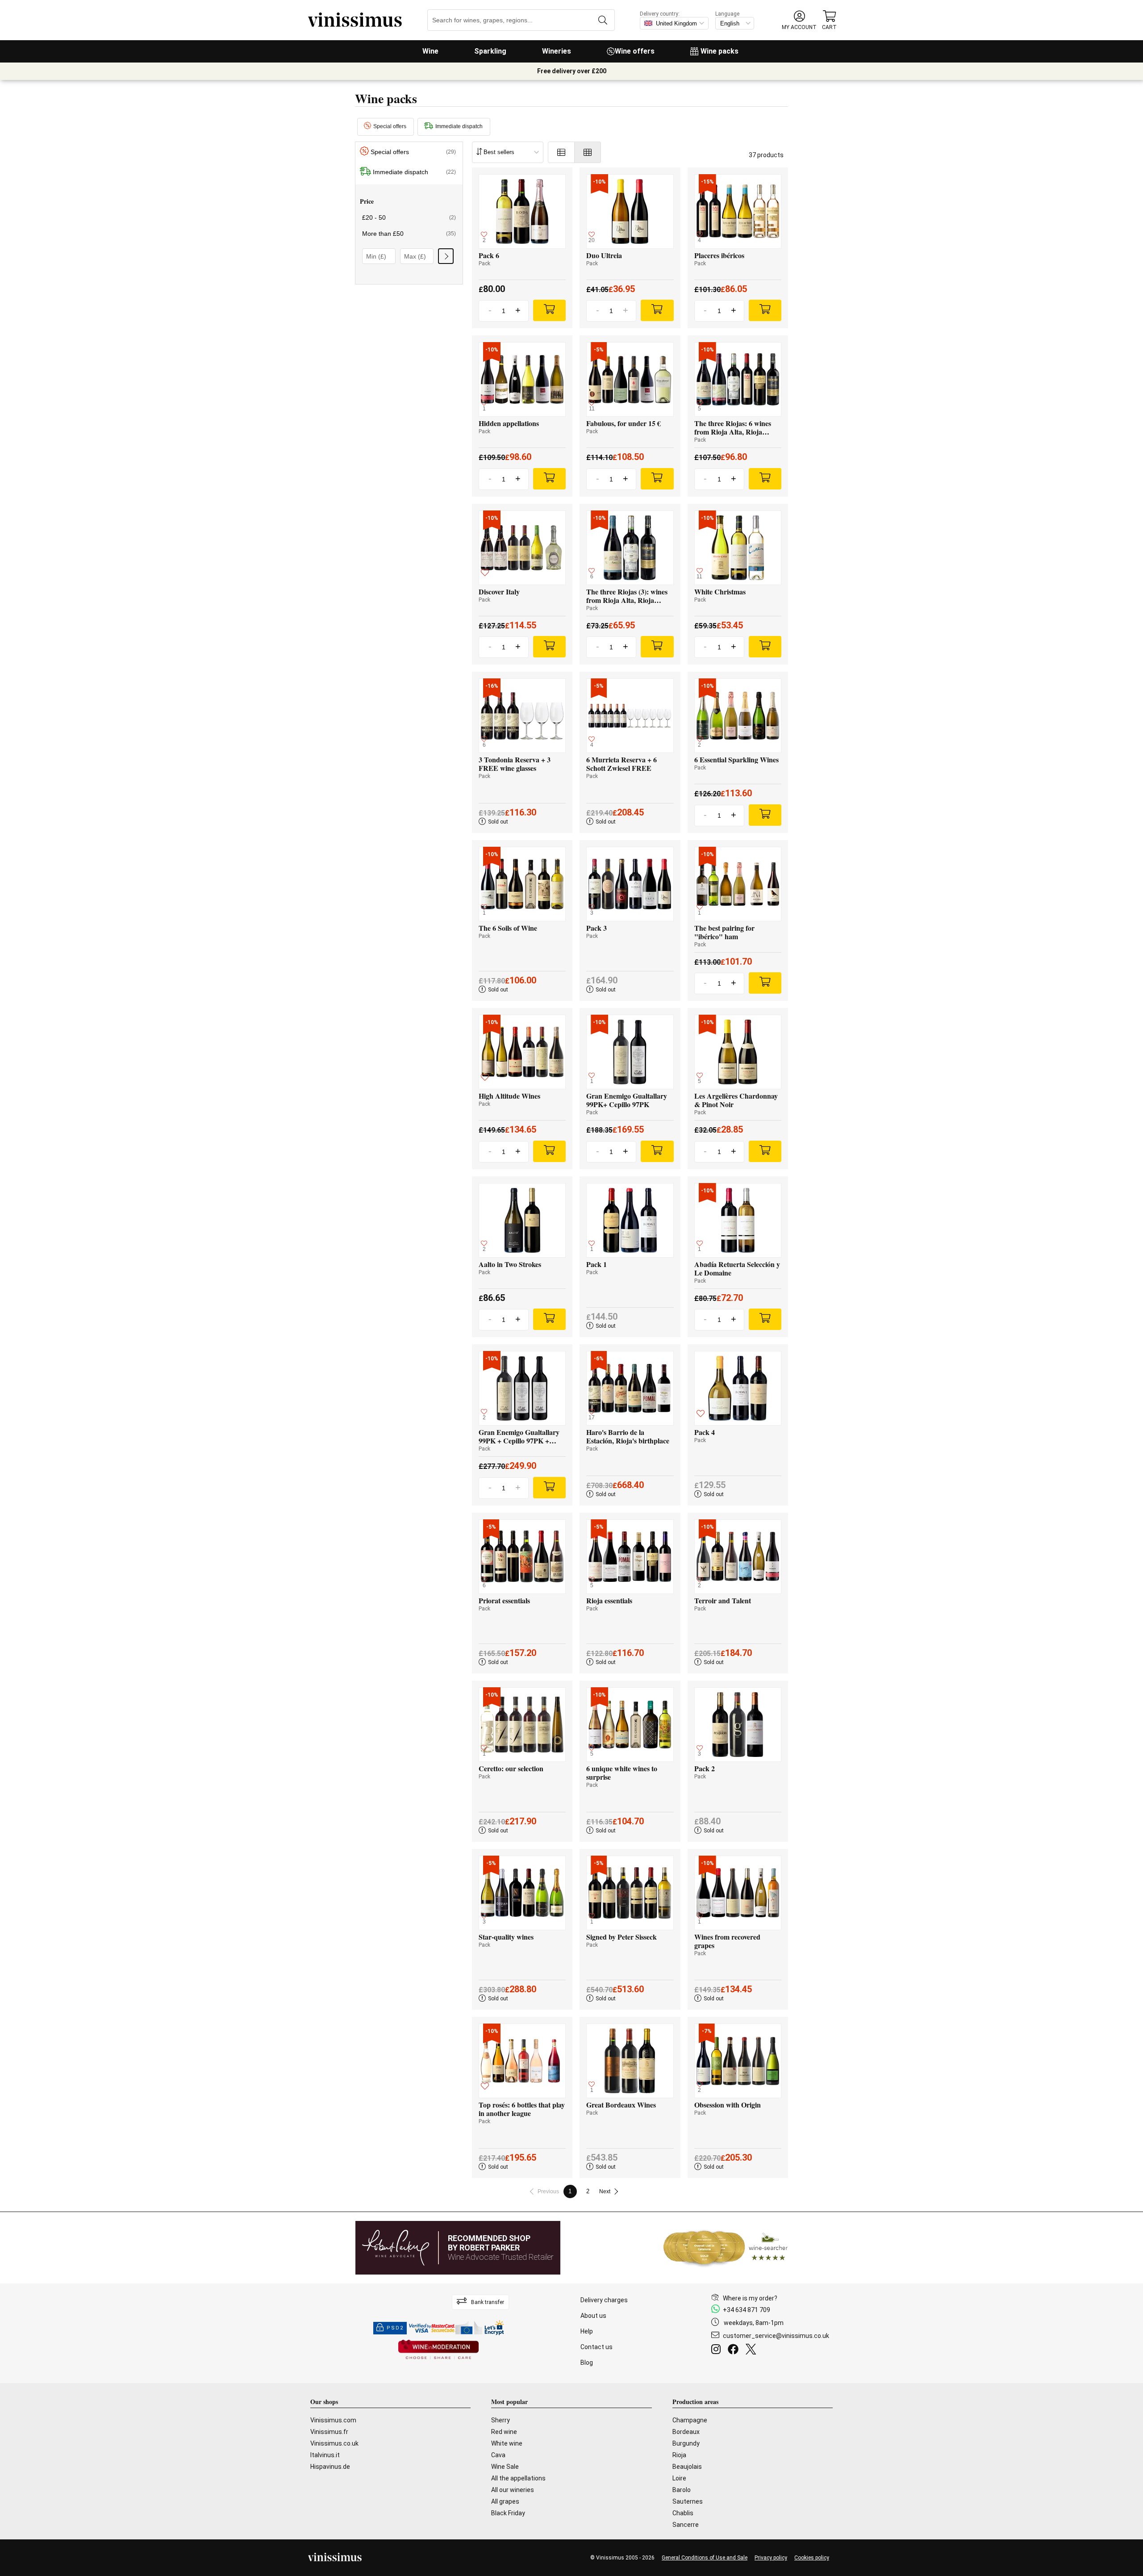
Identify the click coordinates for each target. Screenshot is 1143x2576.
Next (605, 2191)
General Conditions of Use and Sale (705, 2558)
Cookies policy (812, 2558)
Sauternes (688, 2501)
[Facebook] (735, 2350)
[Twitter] (753, 2350)
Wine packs (720, 51)
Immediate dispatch (459, 126)
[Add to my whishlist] (485, 574)
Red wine (504, 2432)
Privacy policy (771, 2558)
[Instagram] (718, 2350)
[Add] (549, 310)
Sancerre (686, 2525)
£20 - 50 (409, 217)
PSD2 (395, 2328)
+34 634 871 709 (747, 2310)
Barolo (682, 2490)
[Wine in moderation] (438, 2350)
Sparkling (490, 51)
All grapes (505, 2501)
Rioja (679, 2455)
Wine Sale (505, 2467)
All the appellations (518, 2478)
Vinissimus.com (333, 2420)
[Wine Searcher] (726, 2248)
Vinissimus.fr (329, 2432)
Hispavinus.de (330, 2467)
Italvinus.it (325, 2455)
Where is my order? (750, 2298)
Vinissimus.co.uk (334, 2443)
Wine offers (635, 51)
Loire (679, 2478)
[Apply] (446, 256)
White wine (507, 2443)
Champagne (690, 2420)
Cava (498, 2455)
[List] (561, 152)
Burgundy (686, 2443)
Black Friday (508, 2513)
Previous (548, 2191)
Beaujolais (687, 2467)
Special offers (390, 126)
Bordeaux (686, 2432)
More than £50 (409, 234)
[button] (799, 20)
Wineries (557, 51)
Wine (430, 51)
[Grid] (588, 152)
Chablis (683, 2513)
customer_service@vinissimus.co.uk (776, 2336)
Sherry (501, 2420)
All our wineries (513, 2490)
